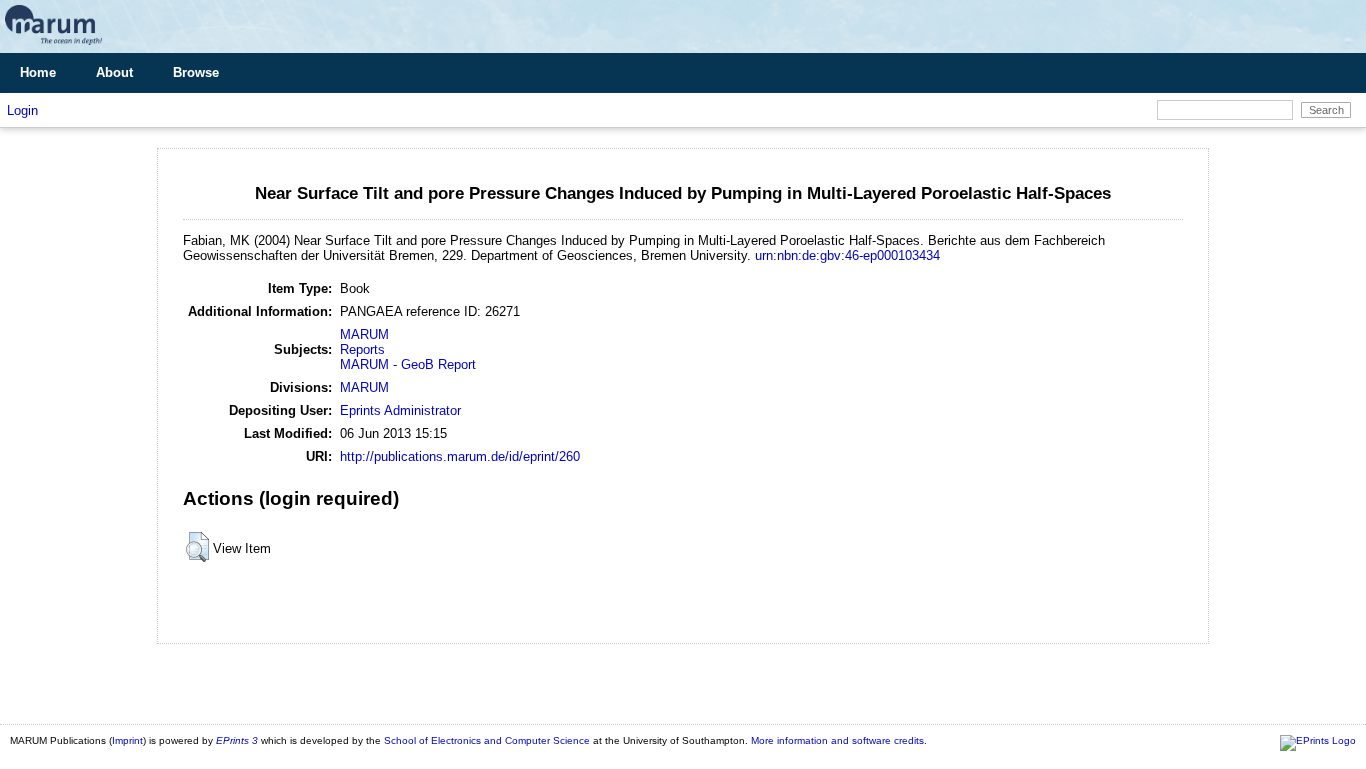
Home (38, 72)
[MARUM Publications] (53, 45)
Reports (362, 349)
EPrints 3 (237, 740)
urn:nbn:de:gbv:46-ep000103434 (847, 255)
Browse (196, 72)
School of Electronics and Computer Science (487, 740)
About (114, 72)
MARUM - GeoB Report (408, 364)
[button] (197, 547)
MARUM (364, 334)
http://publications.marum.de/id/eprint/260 (460, 456)
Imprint (127, 740)
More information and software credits (837, 740)
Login (22, 110)
